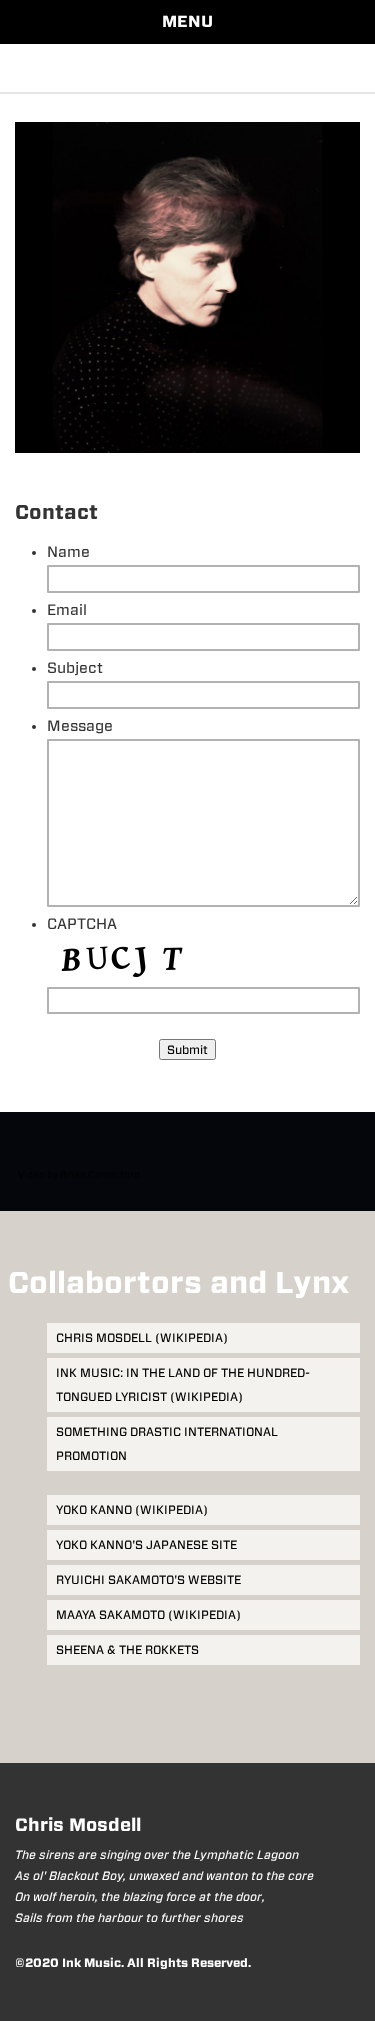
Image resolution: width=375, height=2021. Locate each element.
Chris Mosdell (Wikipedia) (142, 1337)
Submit (187, 1049)
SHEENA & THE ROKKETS (127, 1649)
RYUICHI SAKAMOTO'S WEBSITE (148, 1579)
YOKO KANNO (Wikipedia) (132, 1509)
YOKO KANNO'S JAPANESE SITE (146, 1544)
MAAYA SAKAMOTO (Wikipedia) (148, 1614)
